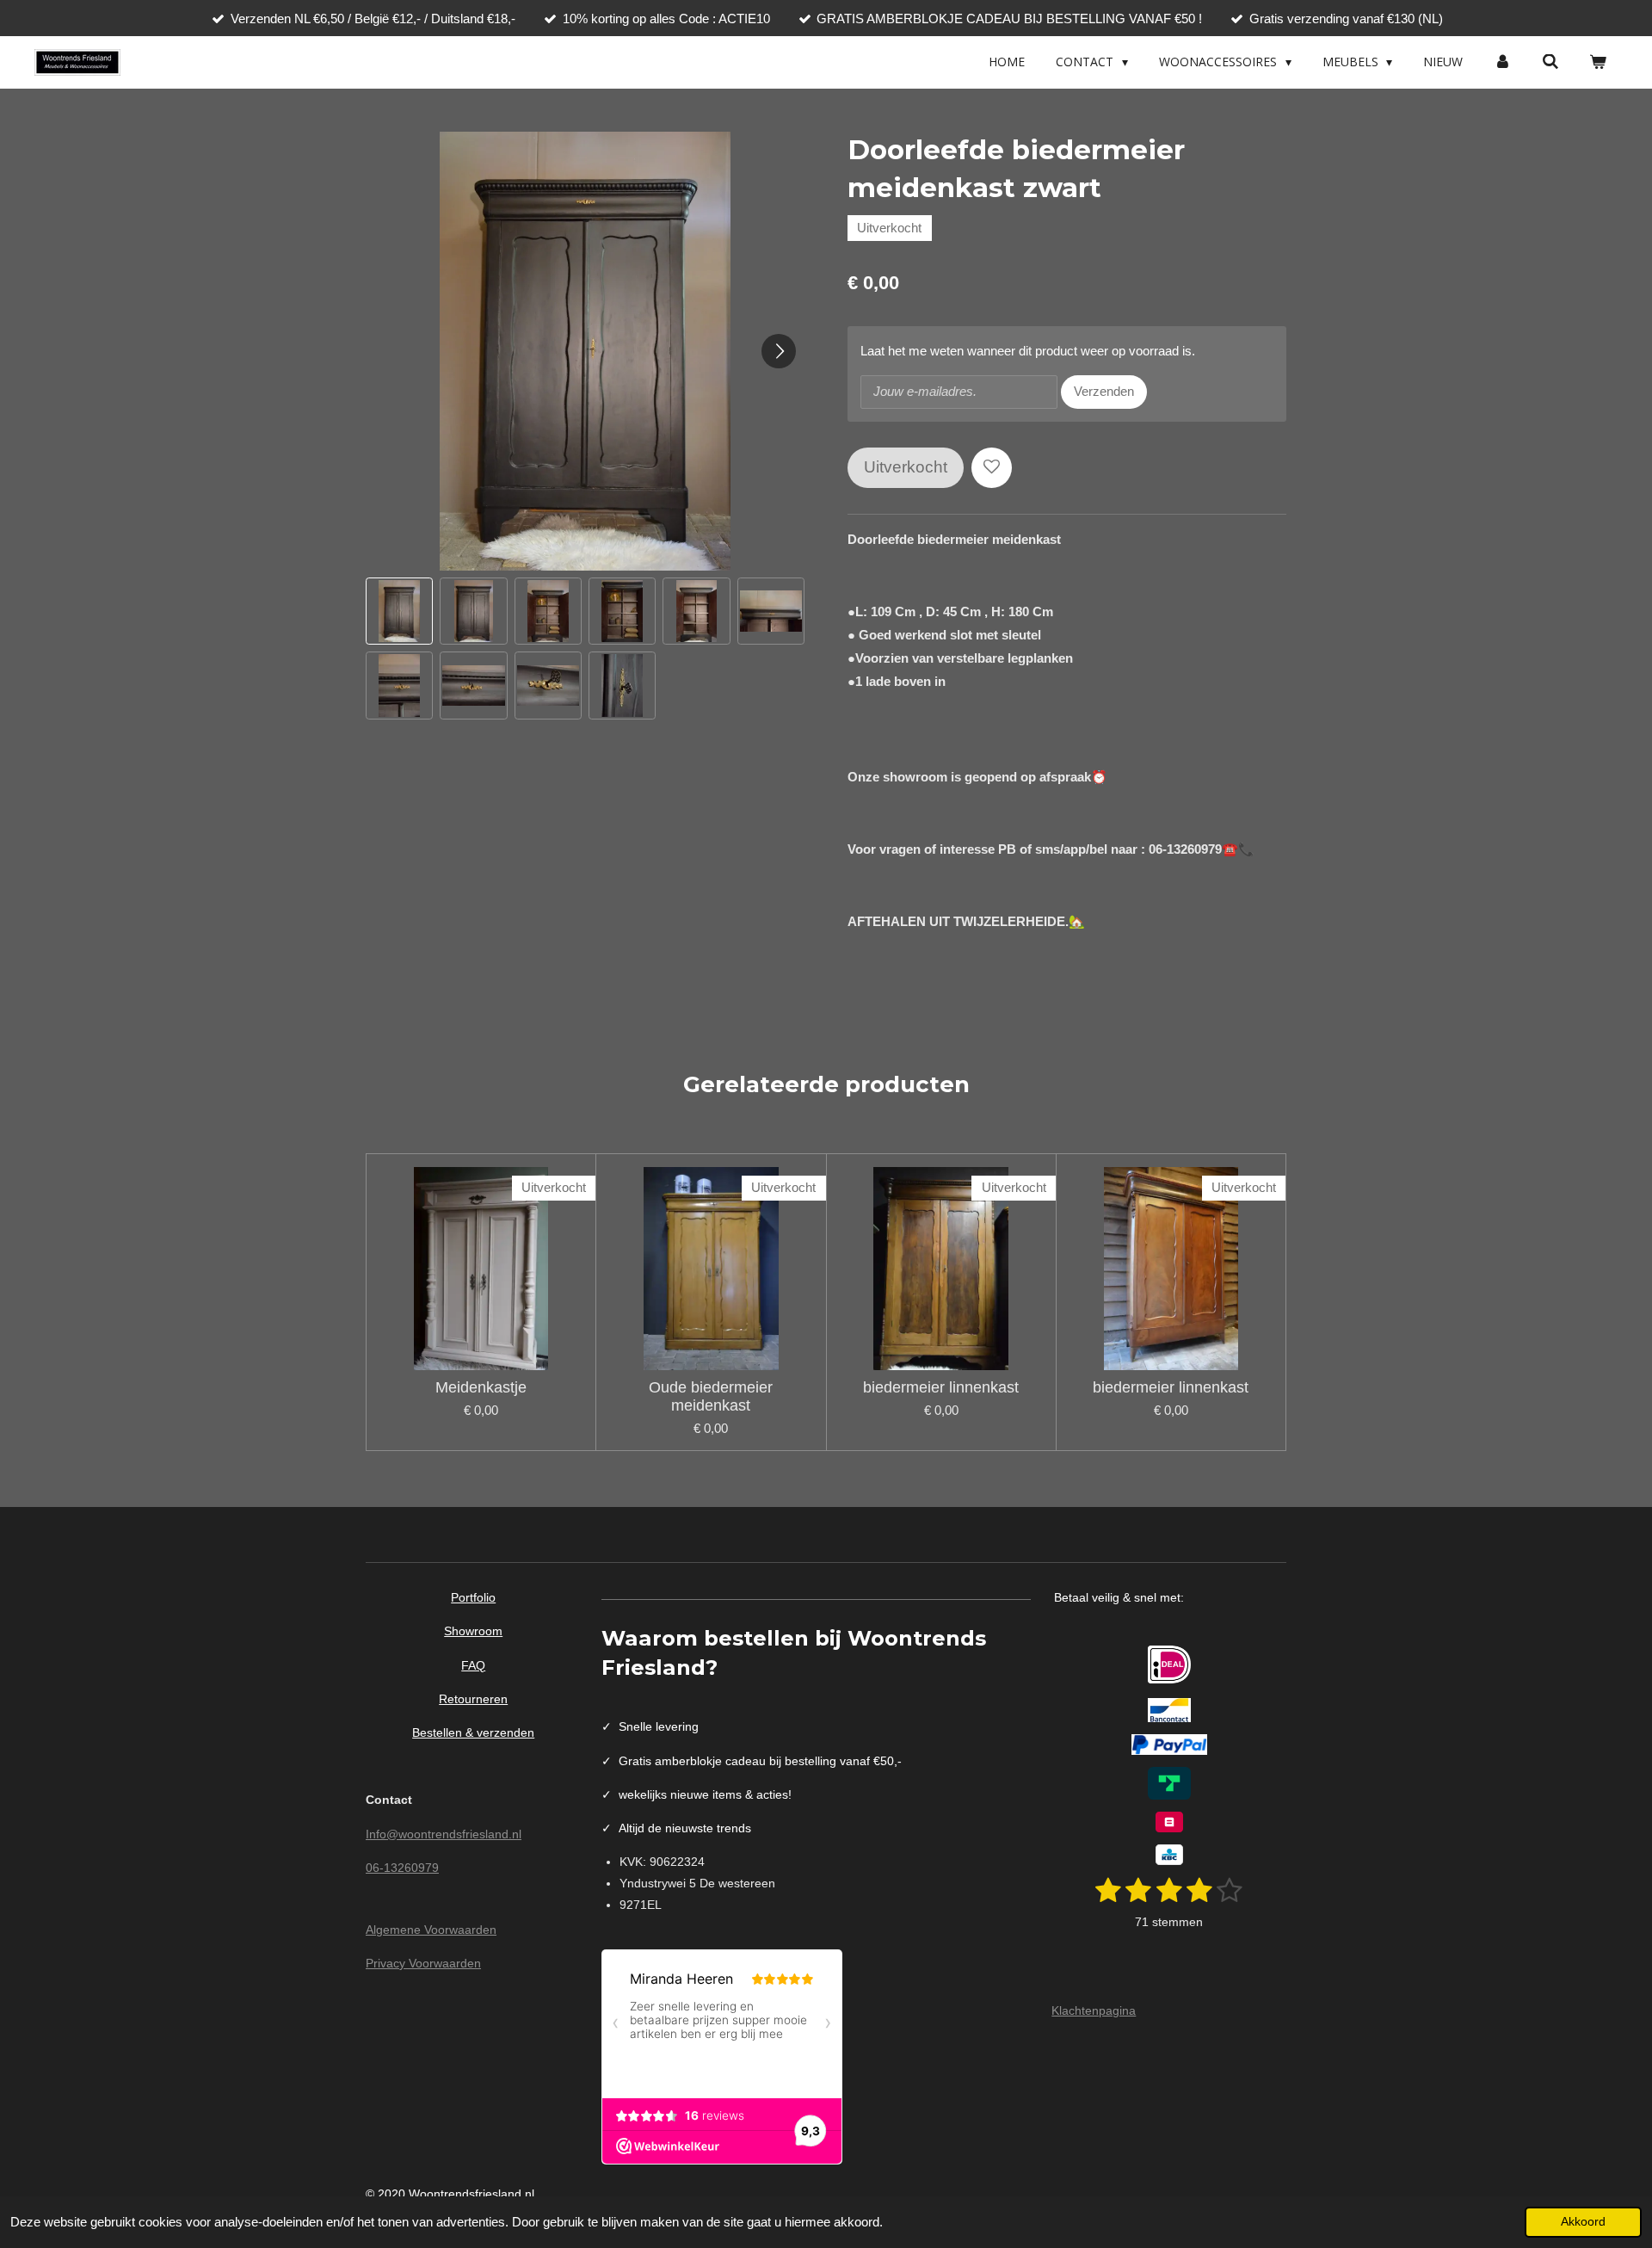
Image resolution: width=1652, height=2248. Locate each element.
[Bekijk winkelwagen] (1598, 62)
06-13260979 (402, 1868)
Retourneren (473, 1699)
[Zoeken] (1550, 62)
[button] (399, 611)
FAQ (473, 1665)
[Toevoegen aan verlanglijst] (992, 468)
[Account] (1502, 62)
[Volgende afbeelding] (779, 351)
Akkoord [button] (1583, 2222)
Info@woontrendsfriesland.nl (444, 1834)
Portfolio (473, 1597)
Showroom (473, 1631)
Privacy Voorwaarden (423, 1963)
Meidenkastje (481, 1387)
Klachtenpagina (1094, 2010)
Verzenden (1104, 391)
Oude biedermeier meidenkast (711, 1396)
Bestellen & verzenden (473, 1732)
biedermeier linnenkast (941, 1387)
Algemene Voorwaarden (431, 1930)
